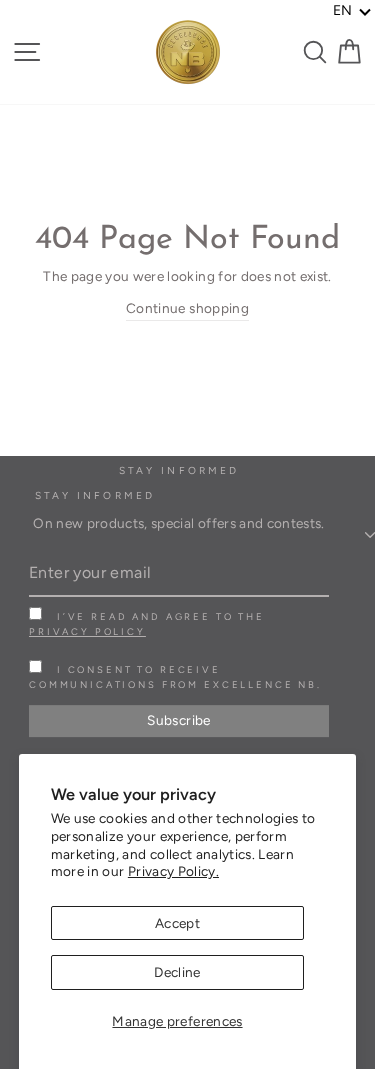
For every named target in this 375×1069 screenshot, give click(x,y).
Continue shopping (187, 308)
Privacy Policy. (173, 871)
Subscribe (178, 720)
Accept (177, 923)
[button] (352, 11)
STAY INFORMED (95, 495)
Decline (177, 972)
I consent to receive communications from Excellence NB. (175, 677)
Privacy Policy (87, 631)
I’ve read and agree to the (147, 624)
